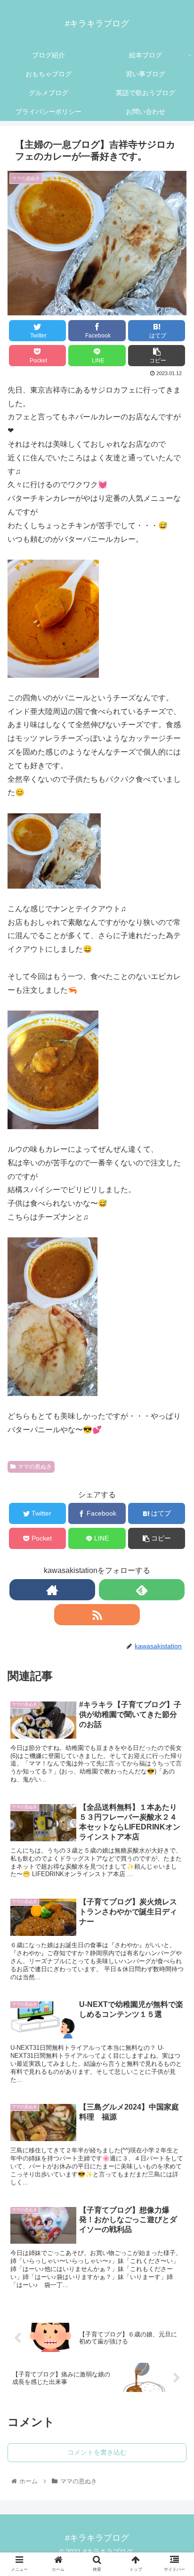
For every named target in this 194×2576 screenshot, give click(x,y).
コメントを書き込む (97, 2452)
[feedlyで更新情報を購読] (142, 1590)
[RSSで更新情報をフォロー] (97, 1615)
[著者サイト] (52, 1590)
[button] (174, 1477)
